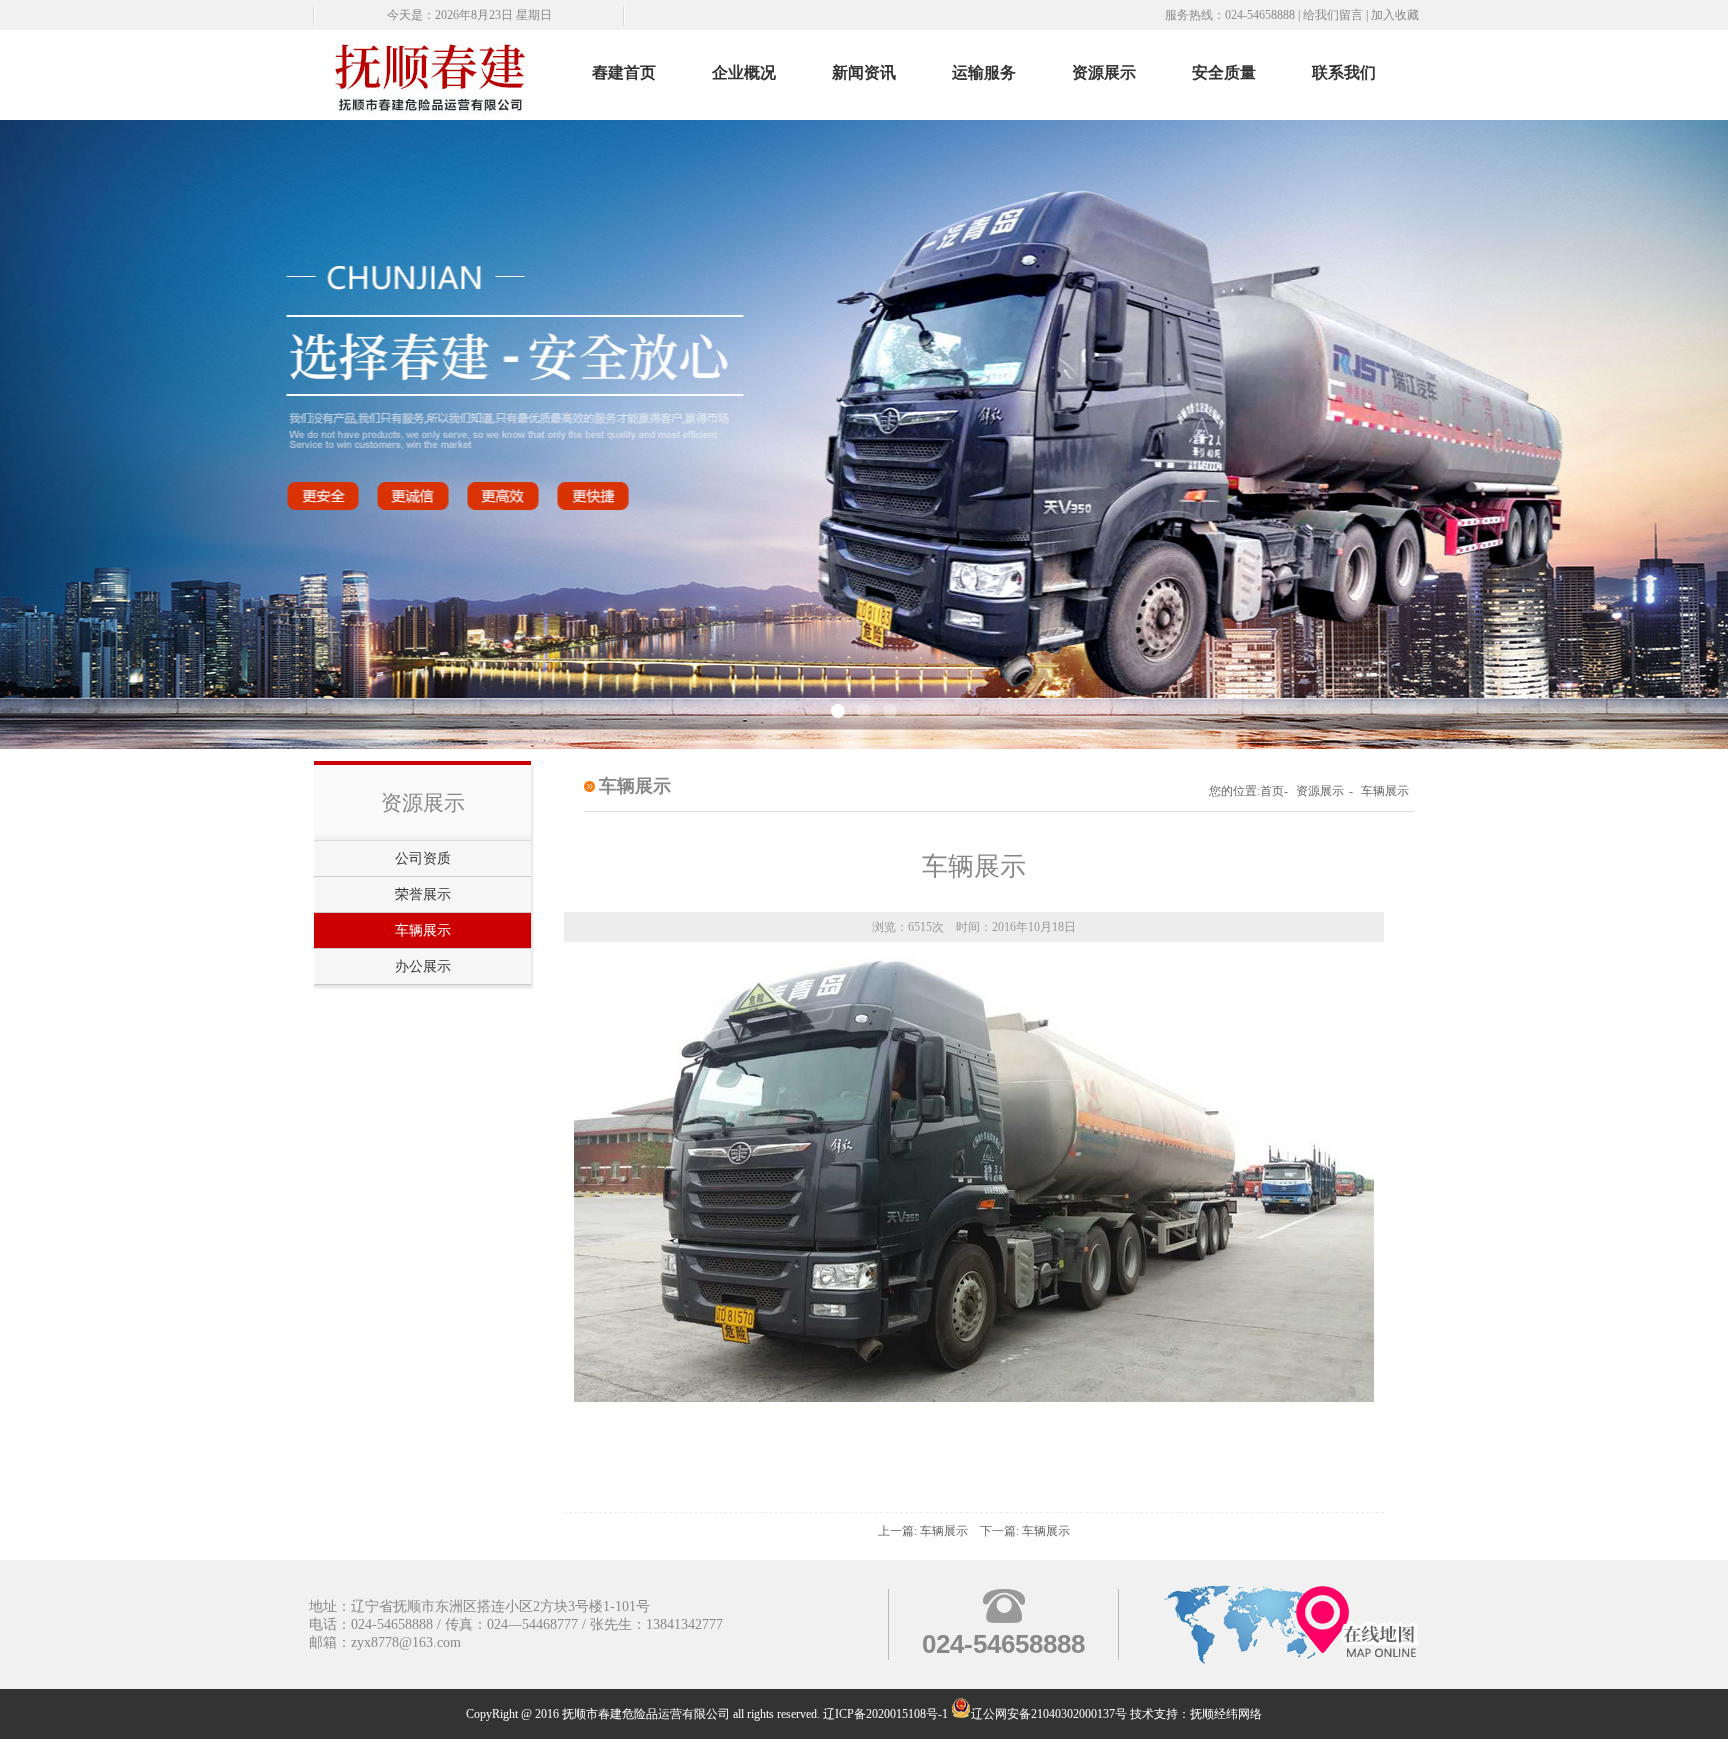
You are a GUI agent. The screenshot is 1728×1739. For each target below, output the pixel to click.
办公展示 (423, 966)
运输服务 (984, 72)
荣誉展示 (423, 894)
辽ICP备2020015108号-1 (885, 1714)
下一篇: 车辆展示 (1025, 1531)
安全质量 (1224, 72)
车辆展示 (423, 930)
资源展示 (1104, 72)
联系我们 (1344, 72)
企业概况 (744, 72)
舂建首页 (624, 72)
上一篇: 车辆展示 (923, 1531)
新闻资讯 (864, 72)
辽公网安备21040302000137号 (1049, 1714)
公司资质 (423, 858)
